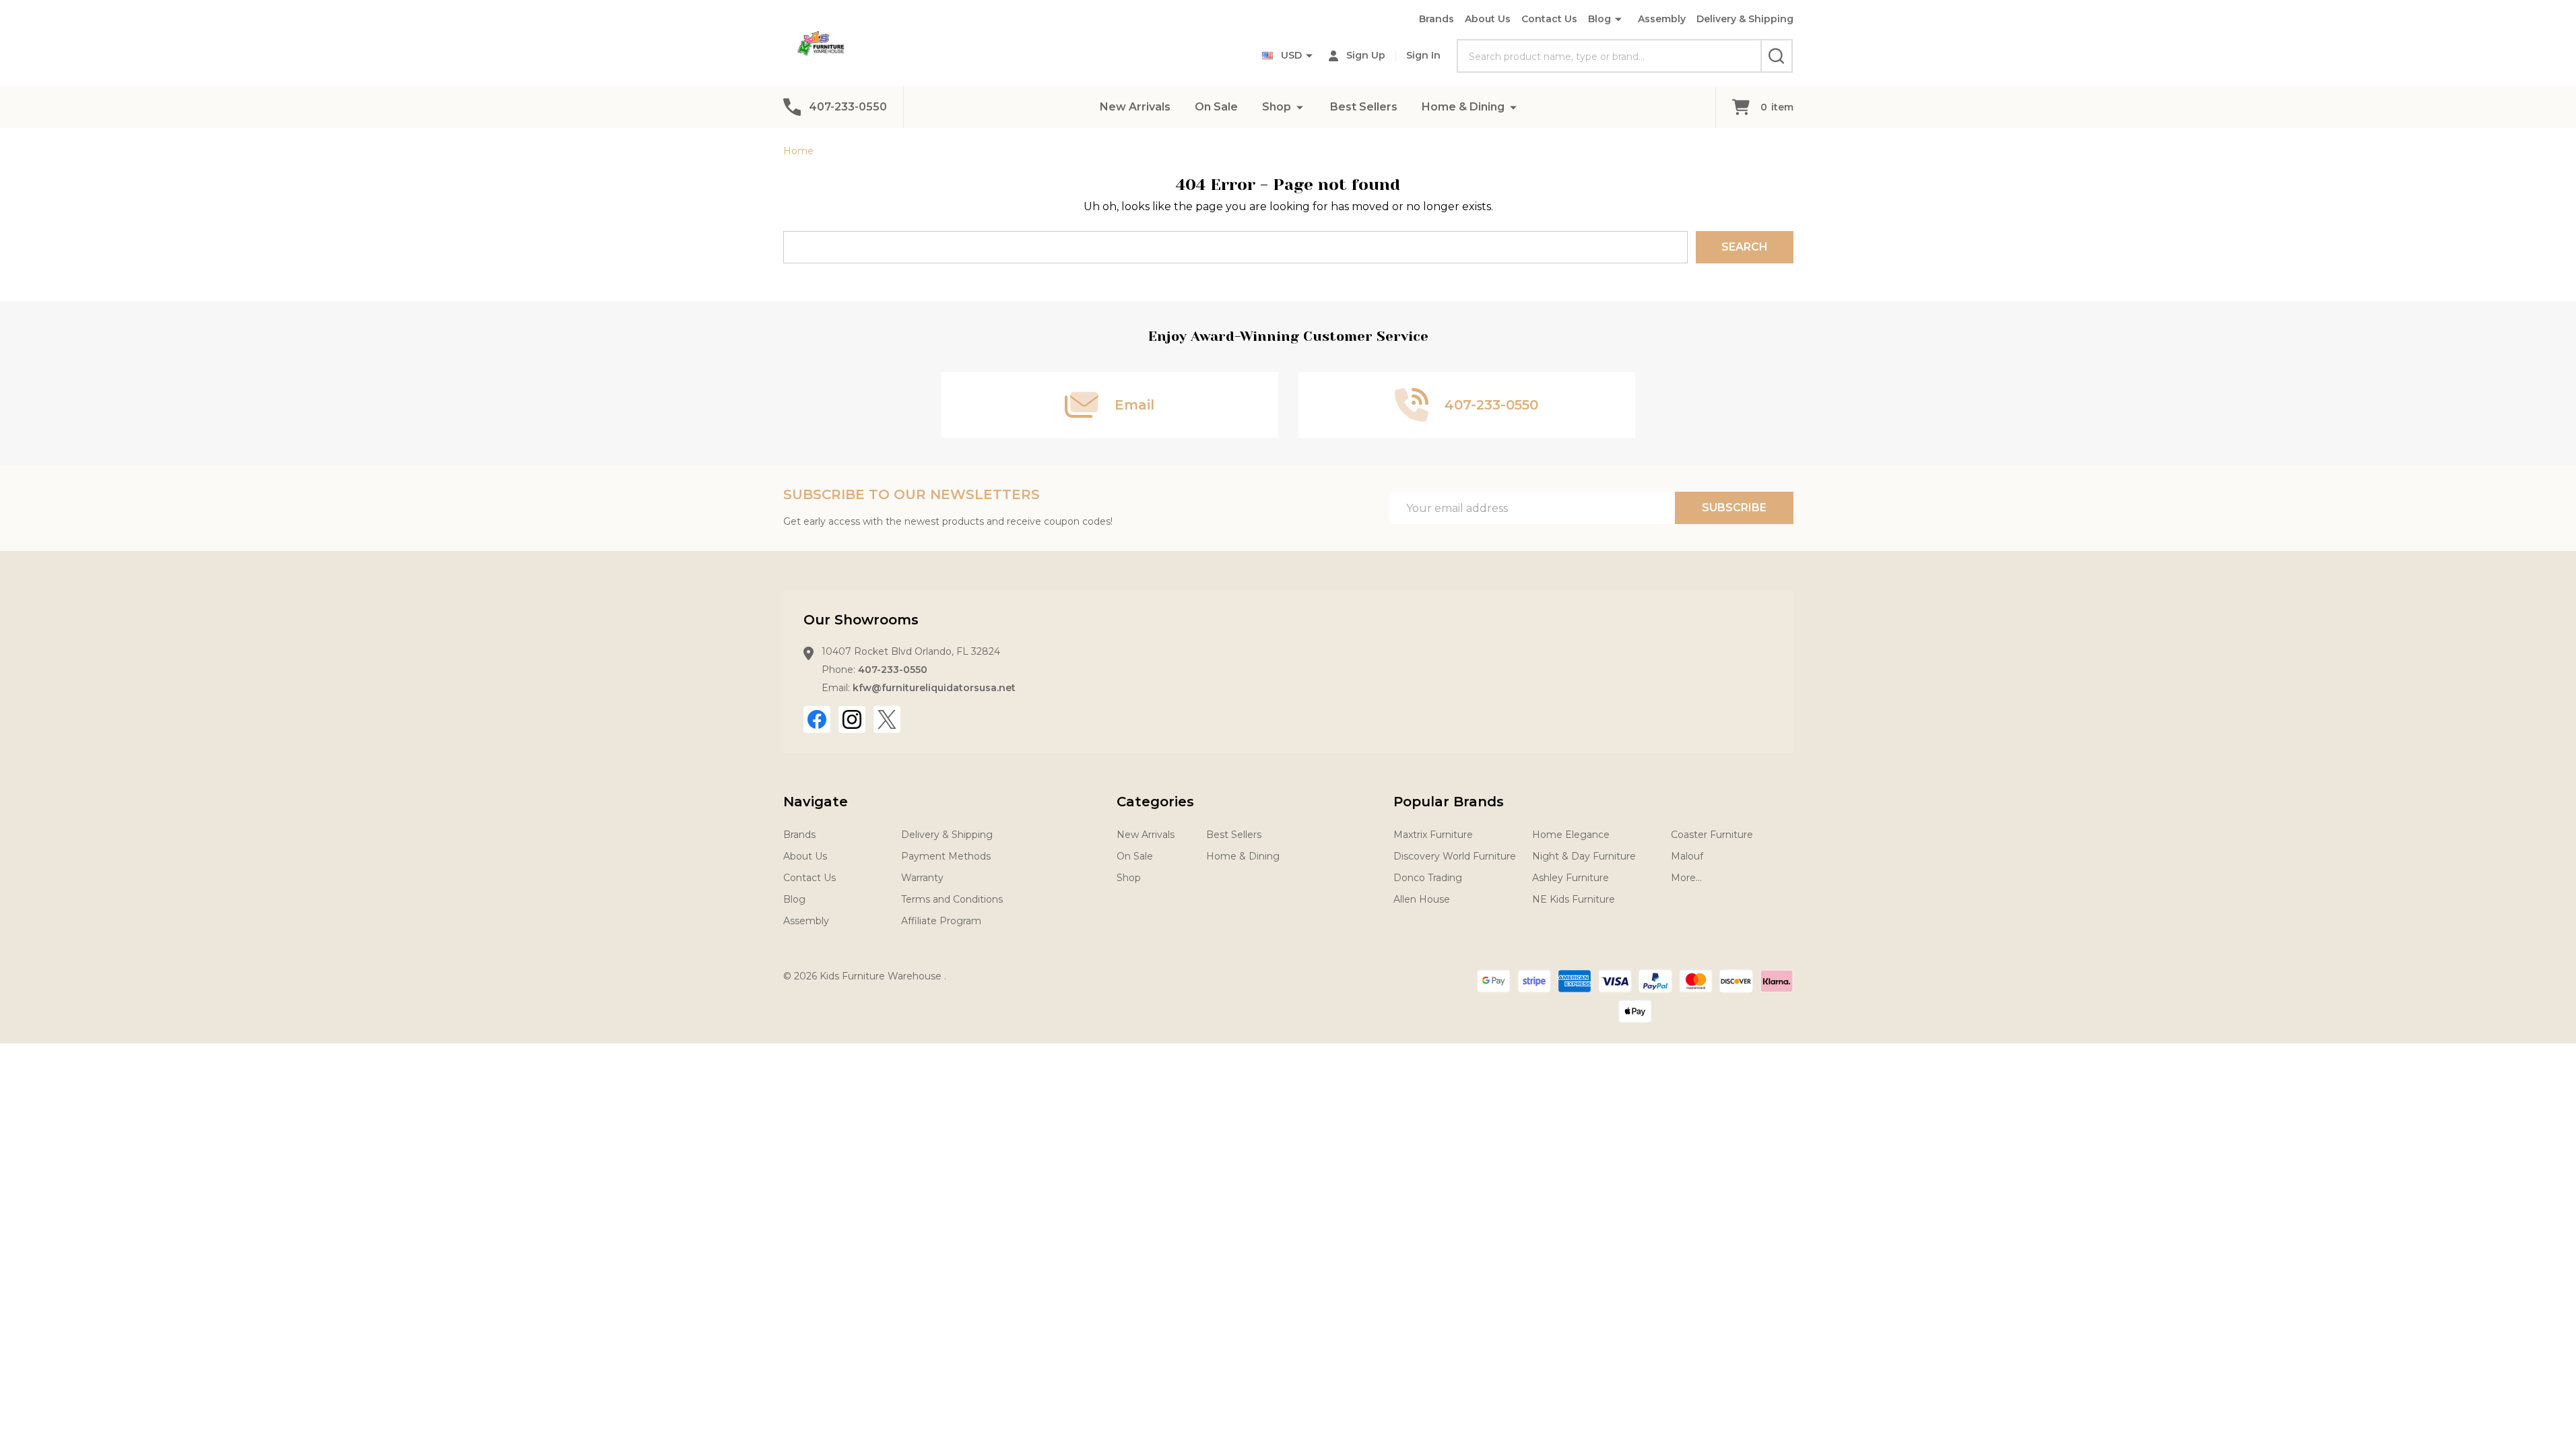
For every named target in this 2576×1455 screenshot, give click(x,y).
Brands (1436, 19)
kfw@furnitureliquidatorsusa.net (934, 688)
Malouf (1687, 856)
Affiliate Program (941, 921)
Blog (1599, 19)
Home (798, 151)
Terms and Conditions (952, 899)
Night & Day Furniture (1584, 856)
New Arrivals (1135, 107)
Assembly (1662, 19)
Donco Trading (1428, 878)
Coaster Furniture (1712, 835)
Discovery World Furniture (1455, 856)
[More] (1300, 107)
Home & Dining (1463, 107)
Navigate (816, 802)
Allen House (1422, 899)
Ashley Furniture (1571, 878)
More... (1686, 878)
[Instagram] (852, 719)
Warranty (922, 878)
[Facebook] (817, 719)
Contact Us (1549, 19)
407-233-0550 (893, 670)
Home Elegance (1571, 835)
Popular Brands (1449, 802)
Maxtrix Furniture (1433, 835)
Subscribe (1734, 508)
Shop (1277, 107)
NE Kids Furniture (1574, 899)
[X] (887, 719)
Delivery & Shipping (1745, 19)
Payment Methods (946, 856)
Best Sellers (1364, 107)
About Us (1488, 19)
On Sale (1216, 107)
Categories (1155, 802)
